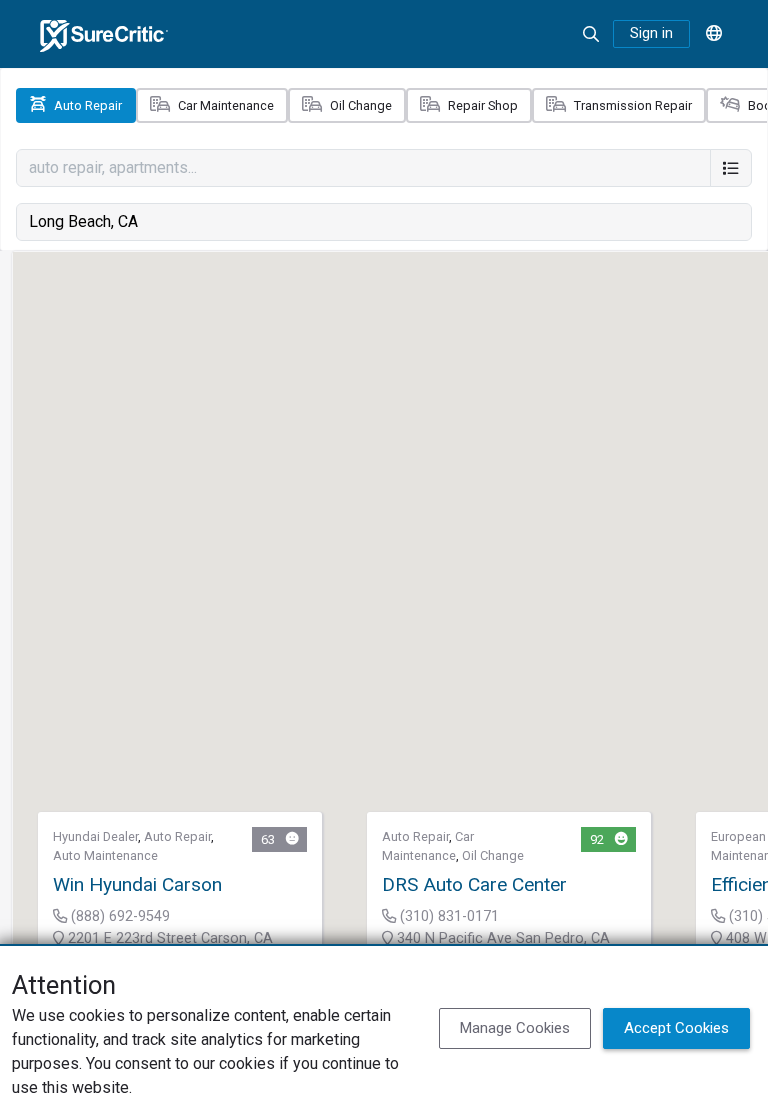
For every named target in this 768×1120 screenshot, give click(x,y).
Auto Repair (88, 105)
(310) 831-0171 (447, 916)
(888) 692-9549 (118, 916)
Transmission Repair (633, 105)
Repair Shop (483, 105)
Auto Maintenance (105, 855)
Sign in (651, 33)
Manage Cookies (515, 1028)
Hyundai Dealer (95, 836)
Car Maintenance (226, 105)
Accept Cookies (676, 1028)
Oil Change (361, 105)
